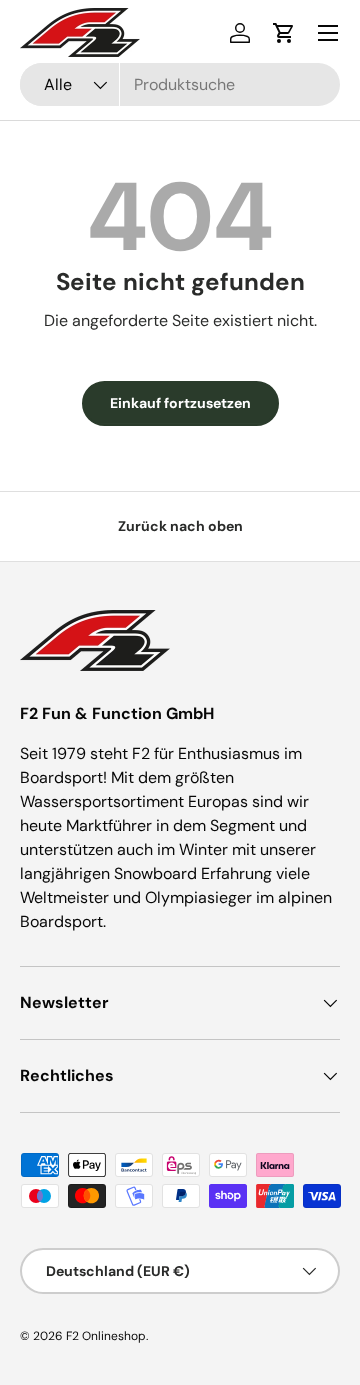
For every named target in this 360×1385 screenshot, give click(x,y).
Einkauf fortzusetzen (180, 403)
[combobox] (180, 84)
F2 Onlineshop (106, 1336)
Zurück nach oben (180, 526)
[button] (284, 33)
